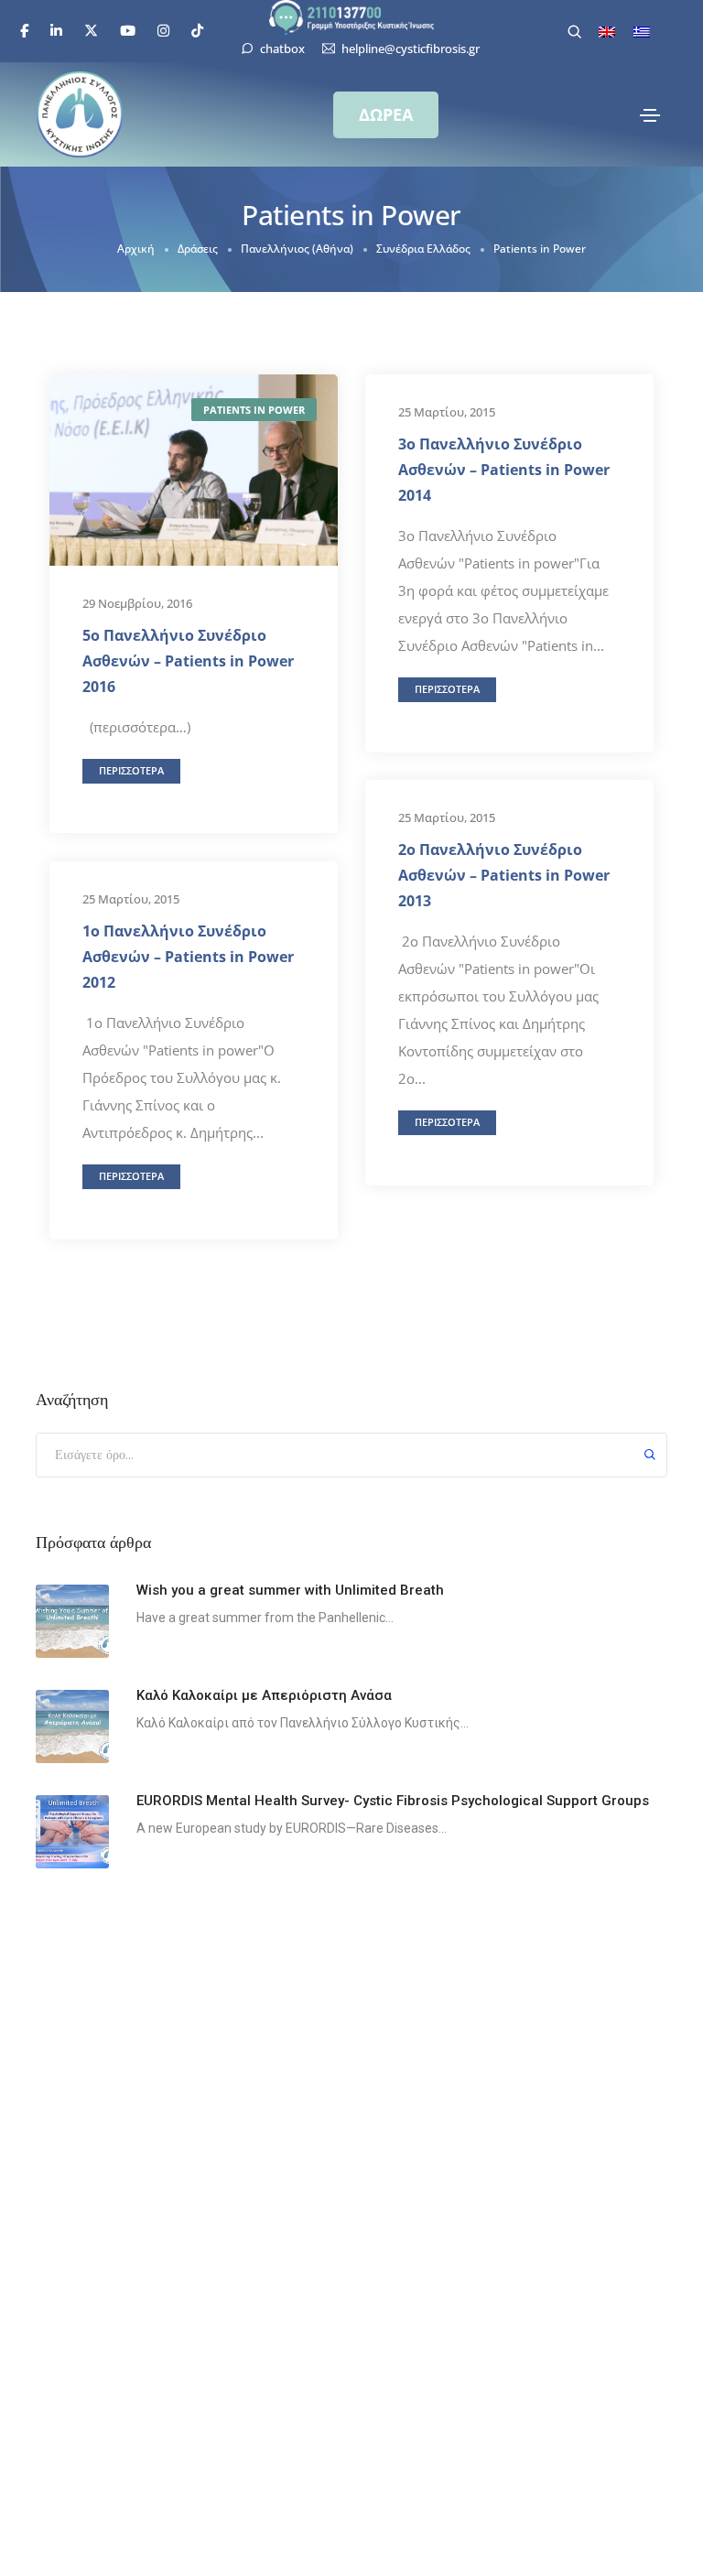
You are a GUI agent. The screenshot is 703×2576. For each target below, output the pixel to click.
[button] (386, 115)
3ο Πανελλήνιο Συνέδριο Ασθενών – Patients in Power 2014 (504, 470)
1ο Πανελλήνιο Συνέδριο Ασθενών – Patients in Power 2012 (188, 957)
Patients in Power (254, 410)
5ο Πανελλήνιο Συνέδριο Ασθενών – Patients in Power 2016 (188, 661)
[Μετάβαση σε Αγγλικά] (607, 32)
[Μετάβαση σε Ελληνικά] (642, 32)
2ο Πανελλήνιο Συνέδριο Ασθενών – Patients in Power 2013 (504, 875)
